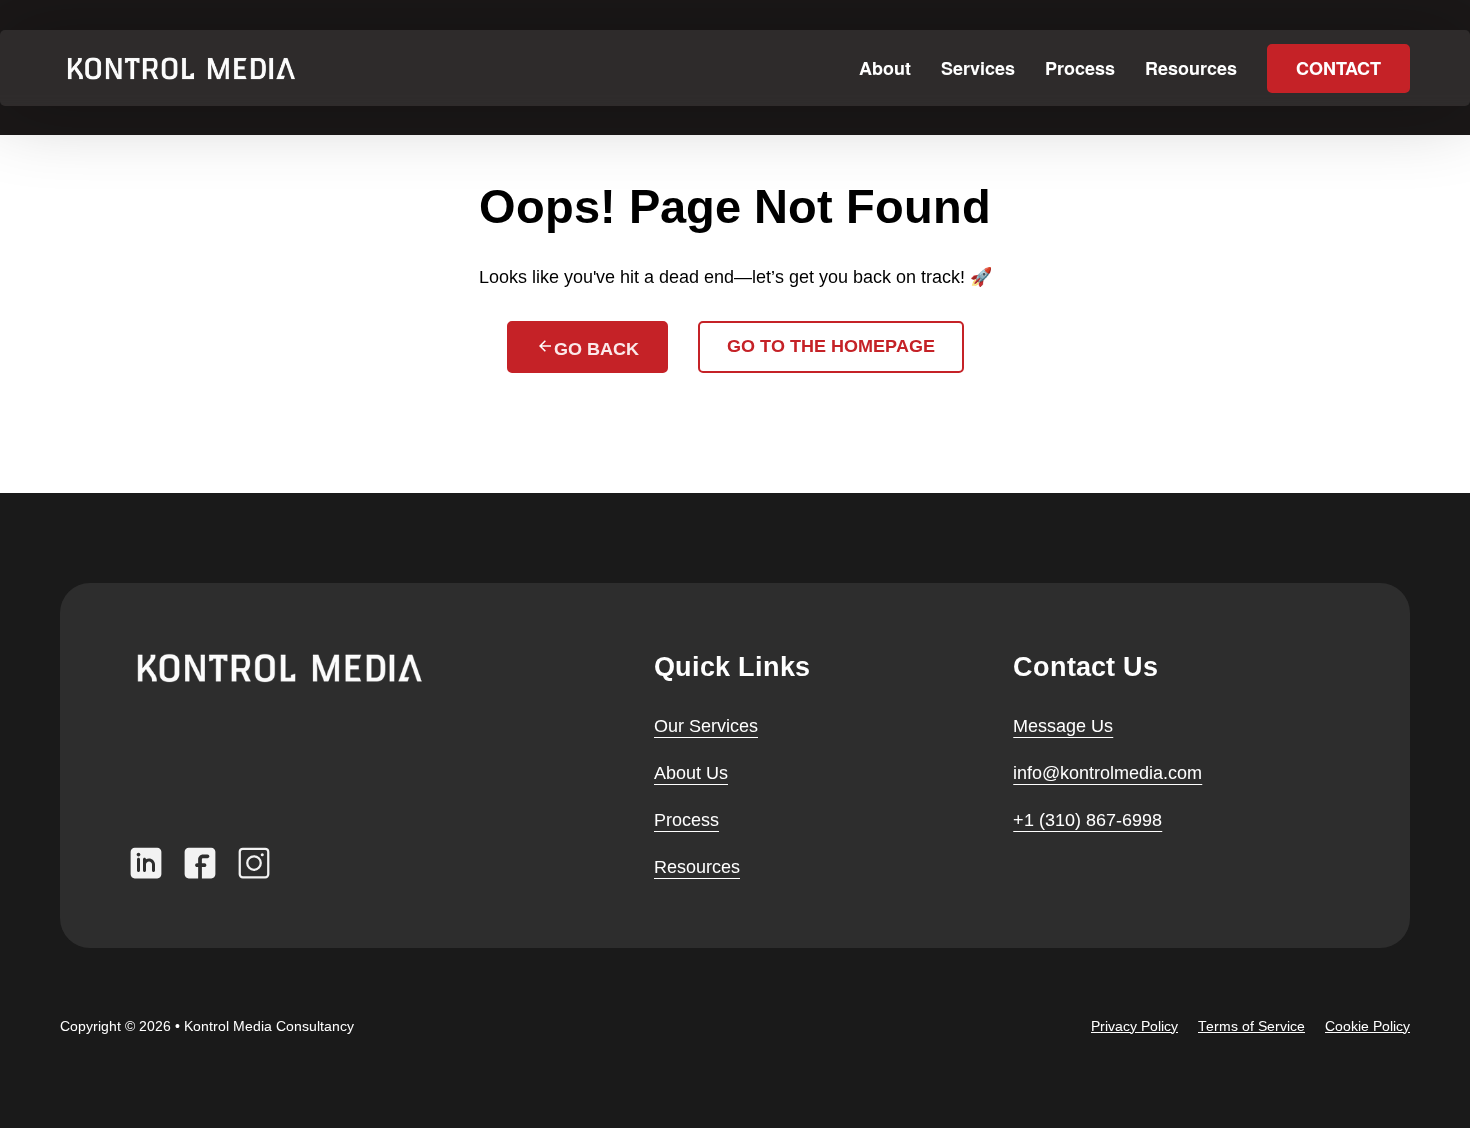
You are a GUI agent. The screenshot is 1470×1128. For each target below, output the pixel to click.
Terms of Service (1251, 1026)
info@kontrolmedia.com (1107, 773)
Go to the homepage (831, 346)
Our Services (706, 726)
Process (1080, 68)
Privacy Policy (1134, 1026)
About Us (691, 773)
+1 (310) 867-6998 (1087, 820)
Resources (1191, 68)
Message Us (1063, 726)
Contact (1338, 68)
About (885, 68)
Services (978, 68)
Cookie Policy (1367, 1026)
